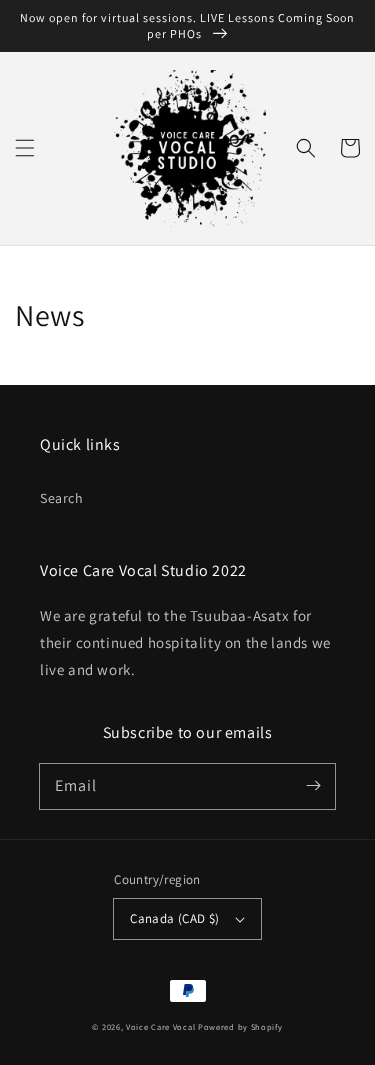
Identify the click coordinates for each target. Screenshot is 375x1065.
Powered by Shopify (240, 1026)
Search (62, 498)
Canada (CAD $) (175, 918)
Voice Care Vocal (160, 1026)
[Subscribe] (313, 786)
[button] (25, 148)
